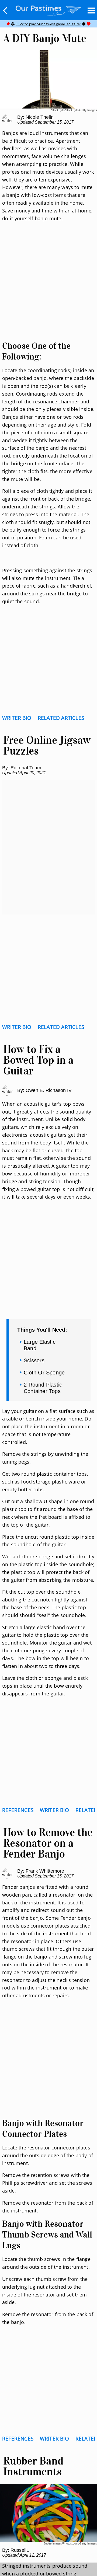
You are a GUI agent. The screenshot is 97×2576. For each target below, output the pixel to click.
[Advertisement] (48, 288)
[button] (5, 11)
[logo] (48, 9)
